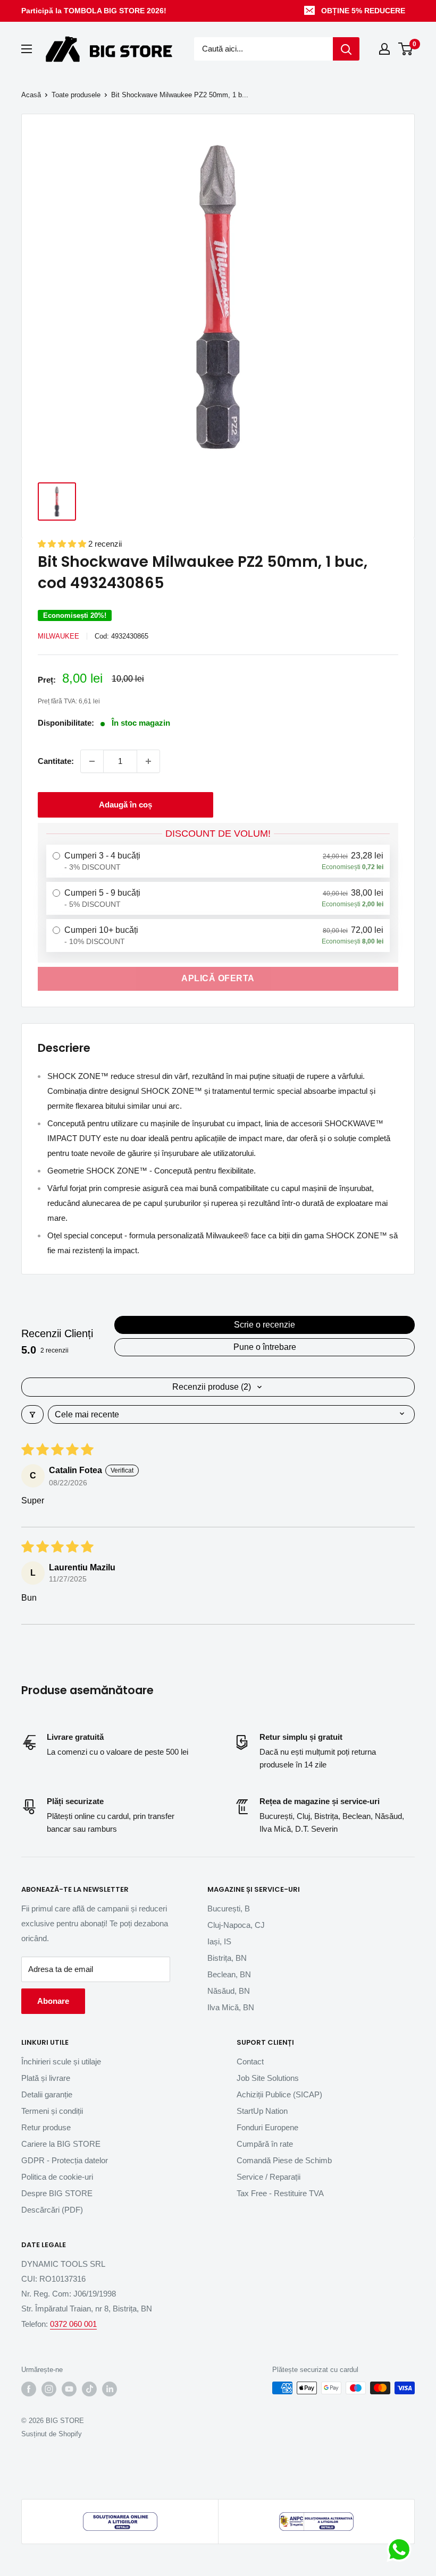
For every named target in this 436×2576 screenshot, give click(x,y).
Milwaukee (58, 636)
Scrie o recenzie (265, 1325)
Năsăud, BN (229, 1991)
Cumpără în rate (265, 2144)
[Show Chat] (402, 2549)
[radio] (218, 861)
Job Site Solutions (268, 2078)
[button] (63, 544)
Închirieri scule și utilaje (61, 2061)
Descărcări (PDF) (52, 2210)
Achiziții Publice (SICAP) (279, 2094)
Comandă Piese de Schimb (284, 2160)
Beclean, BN (229, 1974)
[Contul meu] (384, 49)
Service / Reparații (269, 2177)
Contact (250, 2061)
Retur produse (46, 2127)
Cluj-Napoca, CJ (236, 1925)
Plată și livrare (46, 2078)
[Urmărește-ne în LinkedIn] (110, 2389)
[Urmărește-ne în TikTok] (89, 2389)
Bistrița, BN (227, 1958)
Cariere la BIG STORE (61, 2144)
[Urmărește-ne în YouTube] (69, 2389)
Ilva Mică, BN (231, 2007)
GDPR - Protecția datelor (65, 2160)
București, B (229, 1908)
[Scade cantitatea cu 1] (92, 761)
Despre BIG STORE (57, 2193)
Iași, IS (219, 1941)
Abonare (53, 2001)
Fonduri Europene (267, 2127)
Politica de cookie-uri (57, 2177)
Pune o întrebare (265, 1347)
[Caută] (346, 49)
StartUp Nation (262, 2111)
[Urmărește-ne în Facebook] (29, 2389)
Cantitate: (56, 761)
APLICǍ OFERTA (218, 978)
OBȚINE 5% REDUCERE (363, 11)
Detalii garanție (47, 2094)
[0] (406, 49)
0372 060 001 (73, 2324)
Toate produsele (76, 95)
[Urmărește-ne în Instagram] (49, 2389)
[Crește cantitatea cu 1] (148, 761)
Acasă (31, 95)
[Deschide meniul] (27, 49)
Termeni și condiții (52, 2111)
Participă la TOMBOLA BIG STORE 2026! (94, 11)
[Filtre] (32, 1414)
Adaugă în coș (125, 805)
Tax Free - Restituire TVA (280, 2193)
